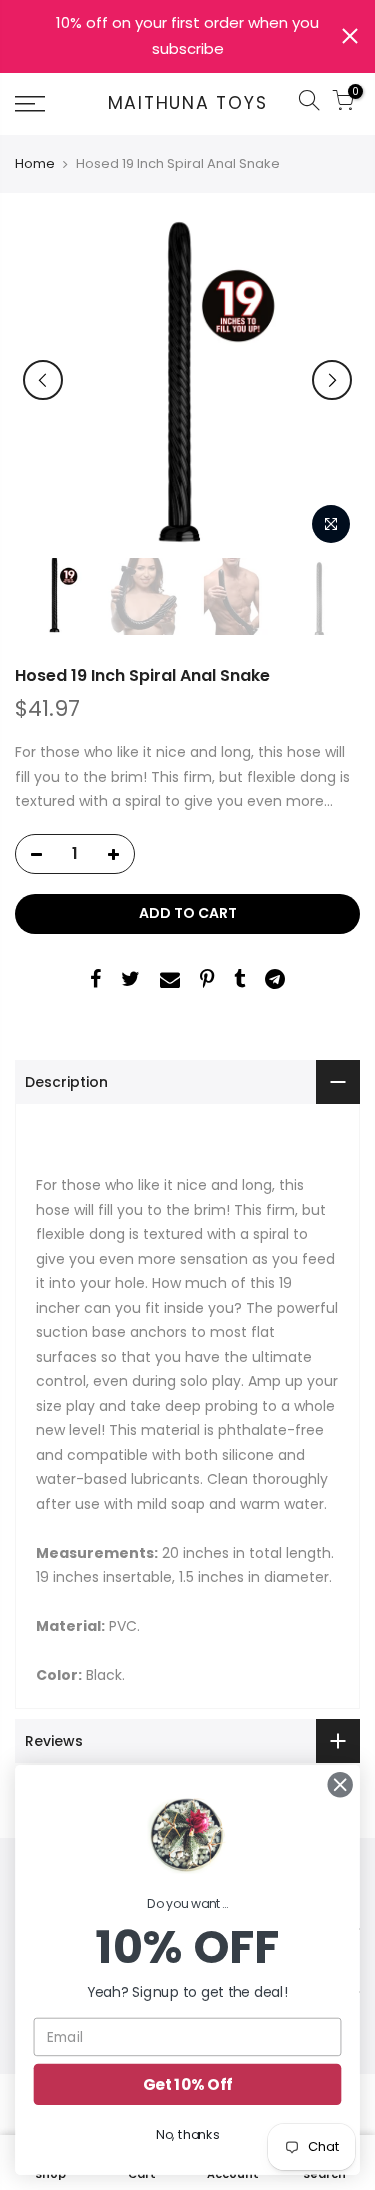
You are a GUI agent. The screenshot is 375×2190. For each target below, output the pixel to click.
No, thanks (187, 2135)
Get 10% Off (187, 2084)
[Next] (332, 380)
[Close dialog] (340, 1784)
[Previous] (43, 380)
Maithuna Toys (188, 104)
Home (35, 164)
